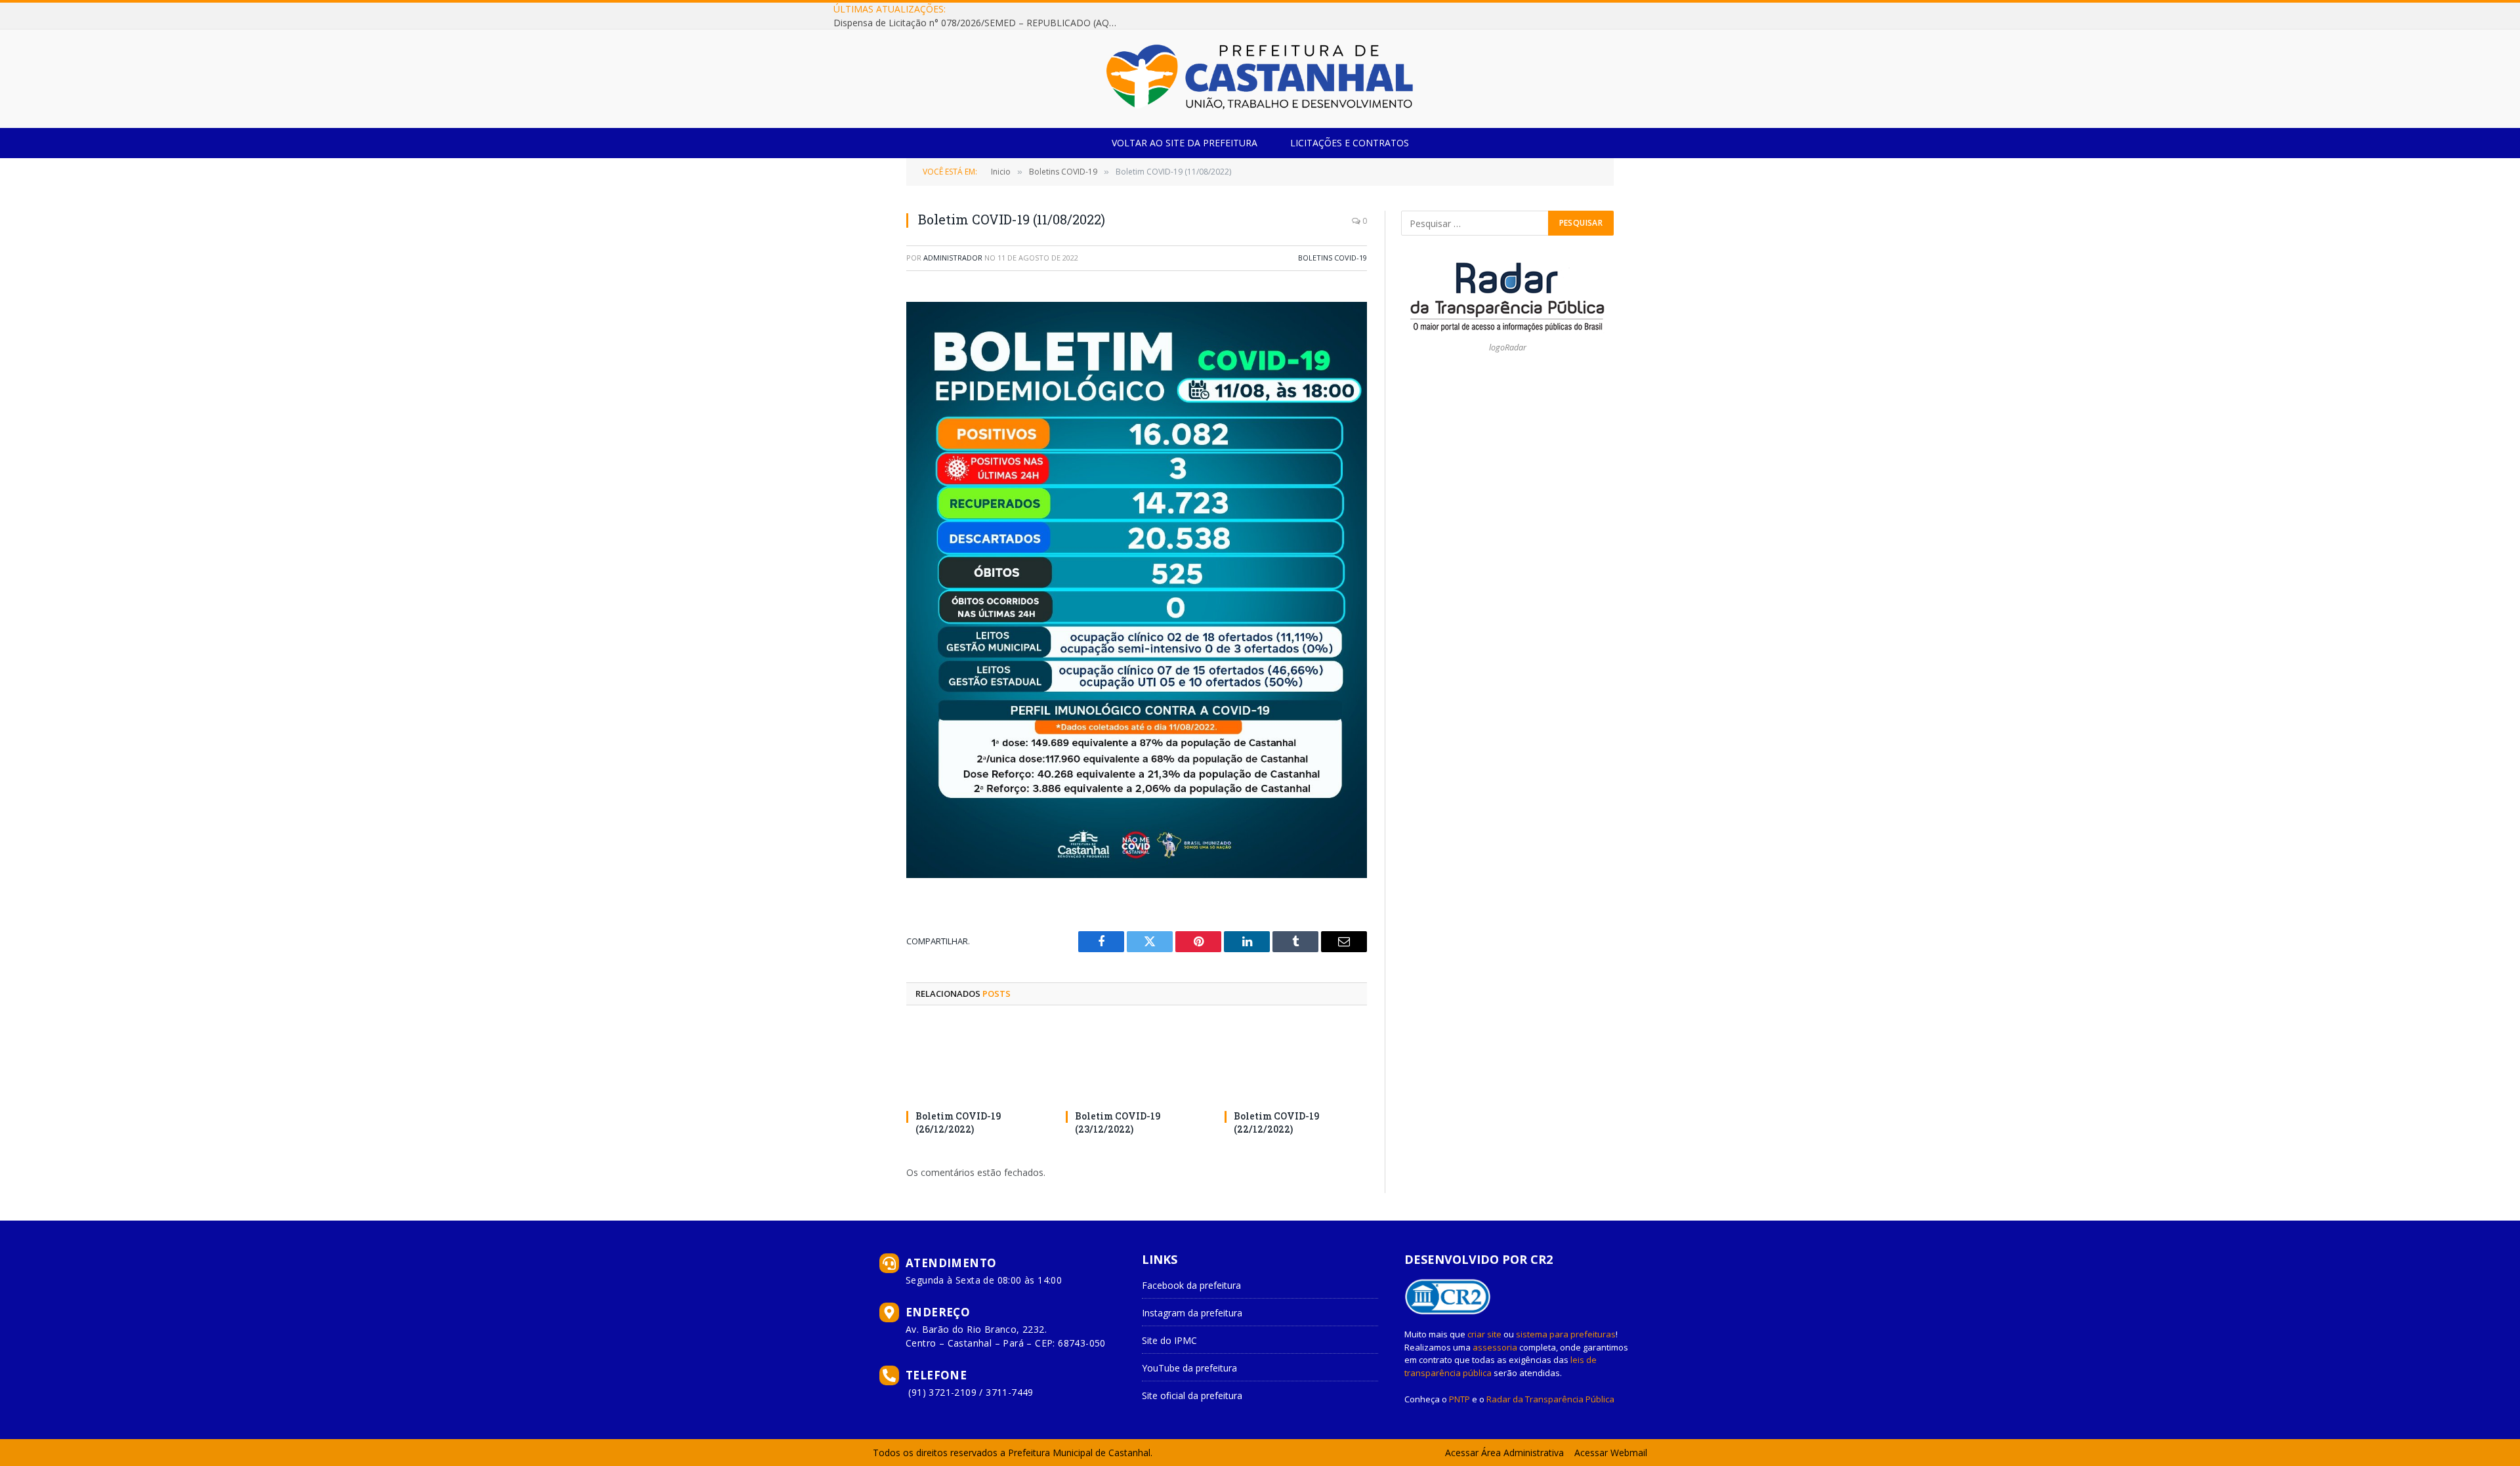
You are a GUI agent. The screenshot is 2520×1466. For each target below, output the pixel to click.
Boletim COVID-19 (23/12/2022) (1118, 1122)
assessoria (1495, 1347)
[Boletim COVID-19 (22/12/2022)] (1296, 1061)
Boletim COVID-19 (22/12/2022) (1276, 1122)
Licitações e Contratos (1350, 143)
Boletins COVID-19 (1333, 258)
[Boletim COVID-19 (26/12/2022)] (977, 1061)
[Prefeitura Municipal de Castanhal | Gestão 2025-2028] (1260, 79)
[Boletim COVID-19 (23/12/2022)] (1137, 1061)
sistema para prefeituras (1566, 1334)
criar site (1484, 1334)
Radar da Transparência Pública (1550, 1399)
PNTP (1459, 1399)
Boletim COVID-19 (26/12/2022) (958, 1122)
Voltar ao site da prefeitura (1185, 143)
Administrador (953, 258)
